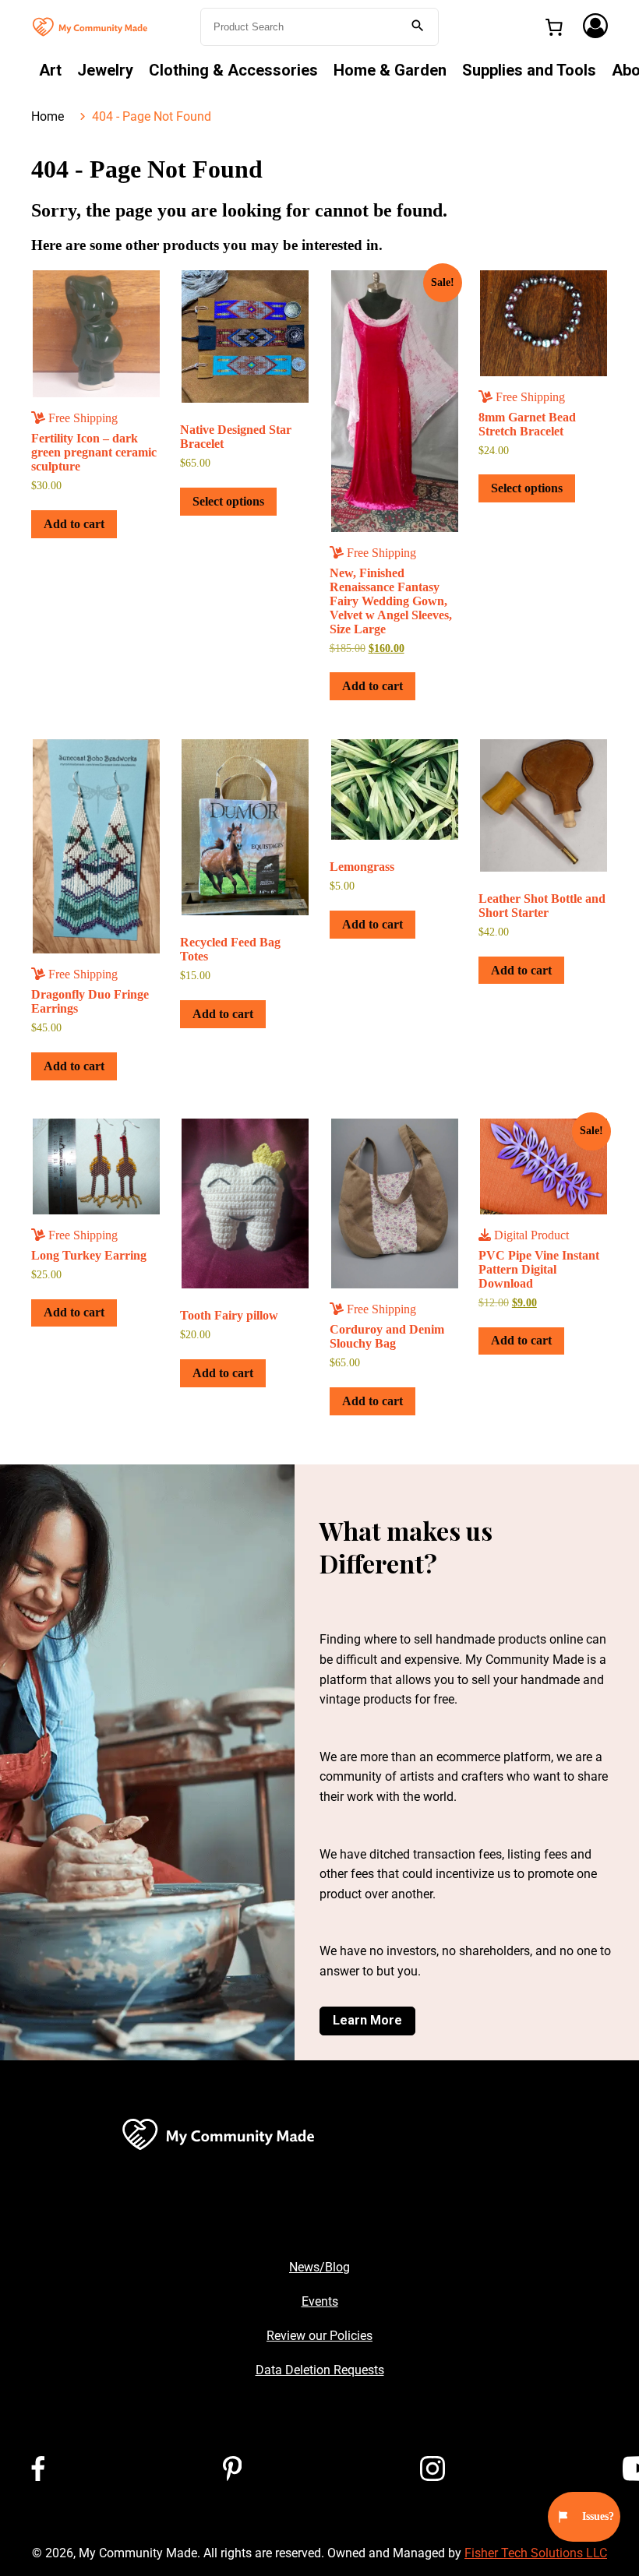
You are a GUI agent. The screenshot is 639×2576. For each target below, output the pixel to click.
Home (48, 116)
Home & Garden (390, 70)
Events (320, 2301)
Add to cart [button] (74, 524)
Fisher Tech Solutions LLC (536, 2553)
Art (50, 70)
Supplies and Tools (529, 70)
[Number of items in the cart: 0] (554, 27)
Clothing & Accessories (233, 70)
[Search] (418, 27)
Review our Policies (319, 2336)
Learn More (367, 2020)
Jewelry (105, 70)
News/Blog (319, 2267)
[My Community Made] (91, 25)
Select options (228, 501)
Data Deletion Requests (320, 2370)
